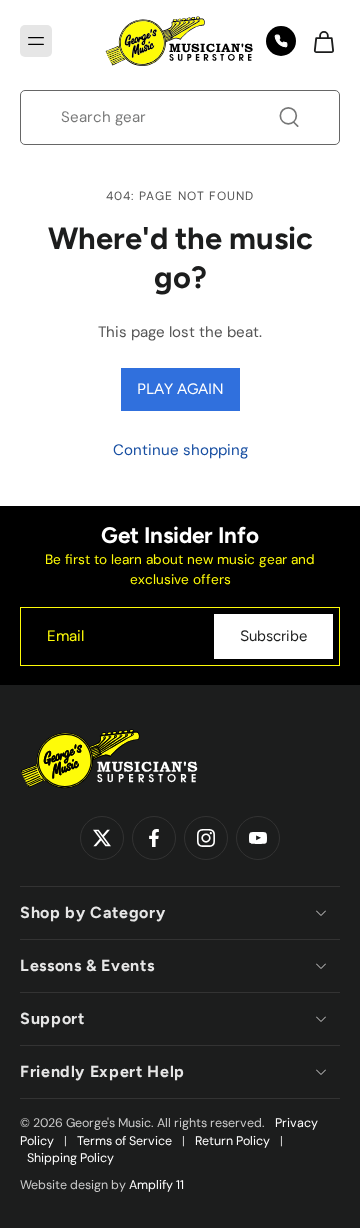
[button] (36, 41)
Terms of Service (124, 1141)
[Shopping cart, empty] (318, 41)
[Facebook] (154, 838)
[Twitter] (102, 838)
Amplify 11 (156, 1185)
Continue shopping (180, 450)
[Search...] (289, 117)
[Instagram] (206, 838)
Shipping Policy (70, 1158)
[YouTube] (258, 838)
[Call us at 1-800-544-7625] (281, 41)
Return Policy (232, 1141)
